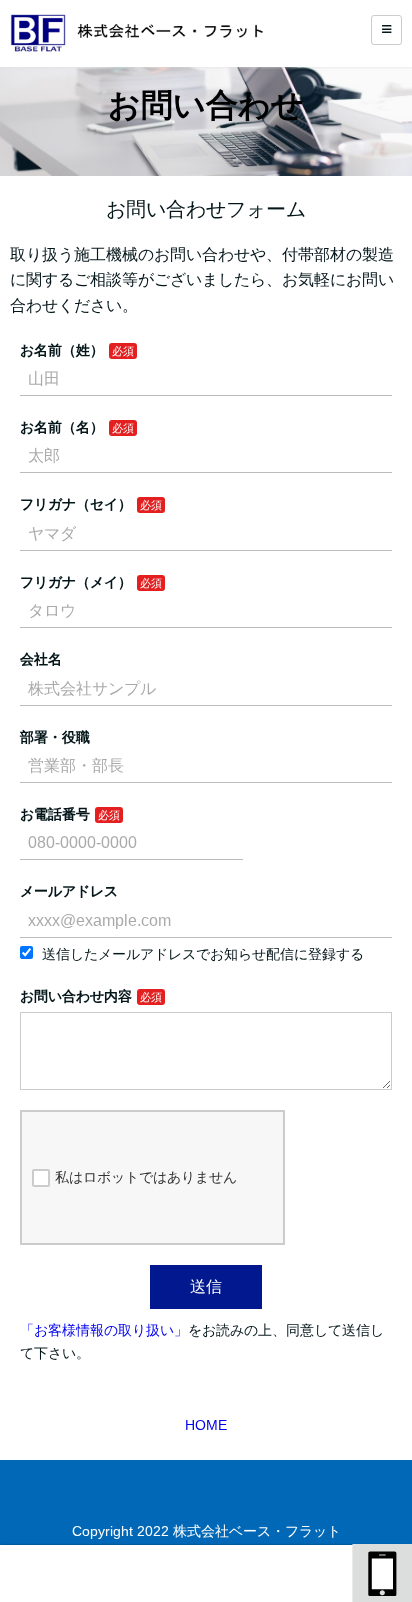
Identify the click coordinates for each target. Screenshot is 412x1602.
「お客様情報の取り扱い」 (104, 1330)
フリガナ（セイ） (76, 504)
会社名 (41, 659)
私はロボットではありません (146, 1177)
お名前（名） (62, 427)
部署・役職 (55, 737)
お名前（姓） (62, 350)
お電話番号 (55, 814)
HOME (206, 1425)
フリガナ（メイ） (76, 582)
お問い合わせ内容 (76, 996)
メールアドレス (69, 891)
